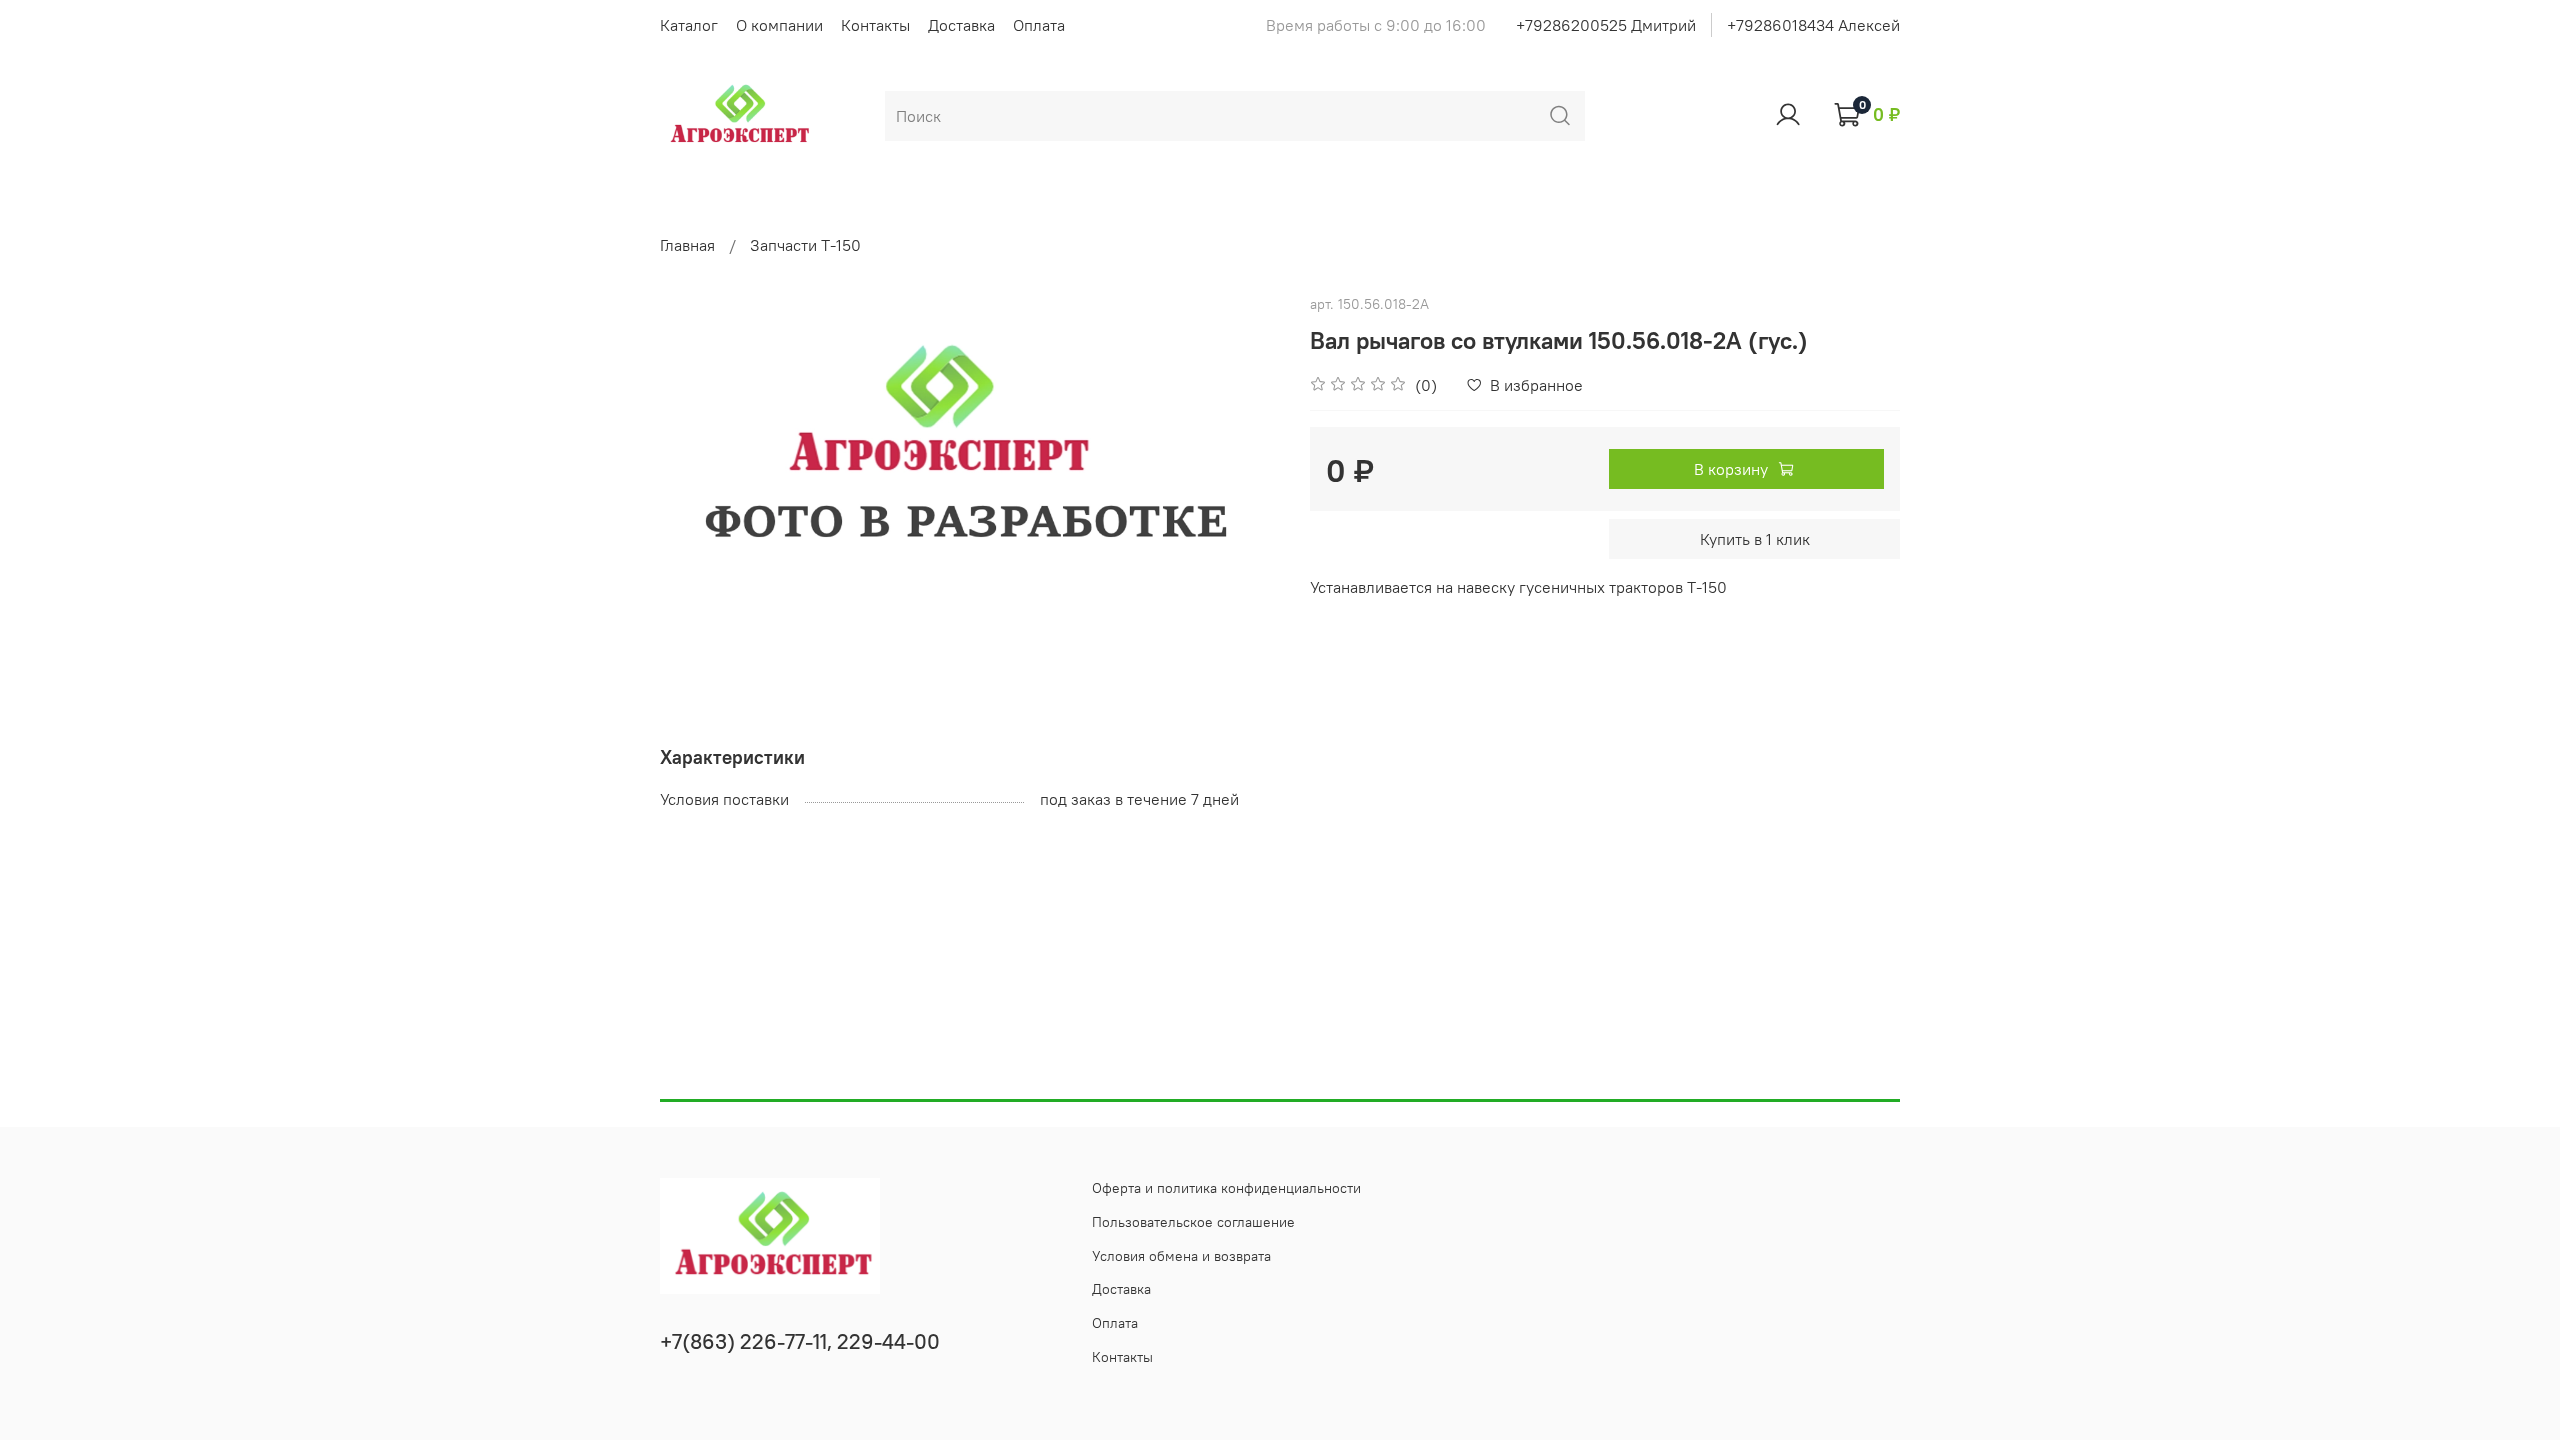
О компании (779, 25)
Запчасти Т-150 (805, 245)
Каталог (689, 25)
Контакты (875, 25)
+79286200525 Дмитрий (1606, 25)
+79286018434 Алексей (1813, 25)
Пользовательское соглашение (1193, 1222)
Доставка (961, 25)
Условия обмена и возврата (1181, 1256)
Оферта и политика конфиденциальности (1226, 1188)
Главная (687, 245)
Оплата (1039, 25)
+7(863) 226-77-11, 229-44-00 (800, 1341)
